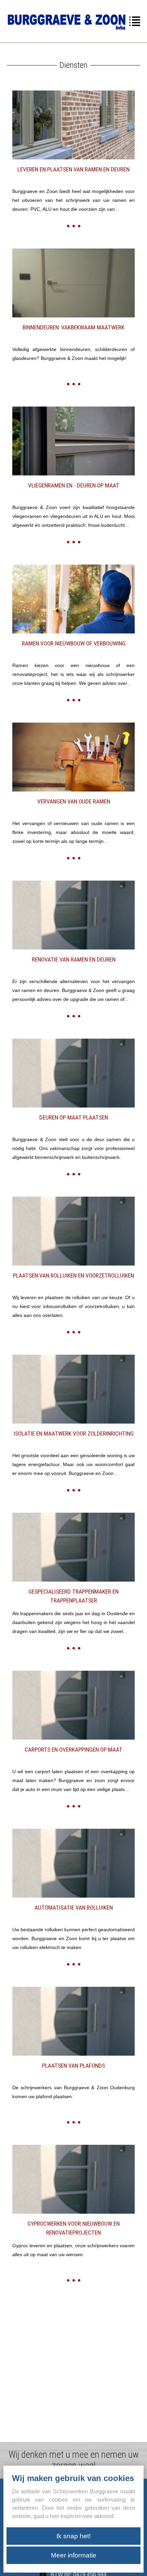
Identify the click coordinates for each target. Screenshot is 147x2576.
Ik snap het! (73, 2536)
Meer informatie (74, 2555)
